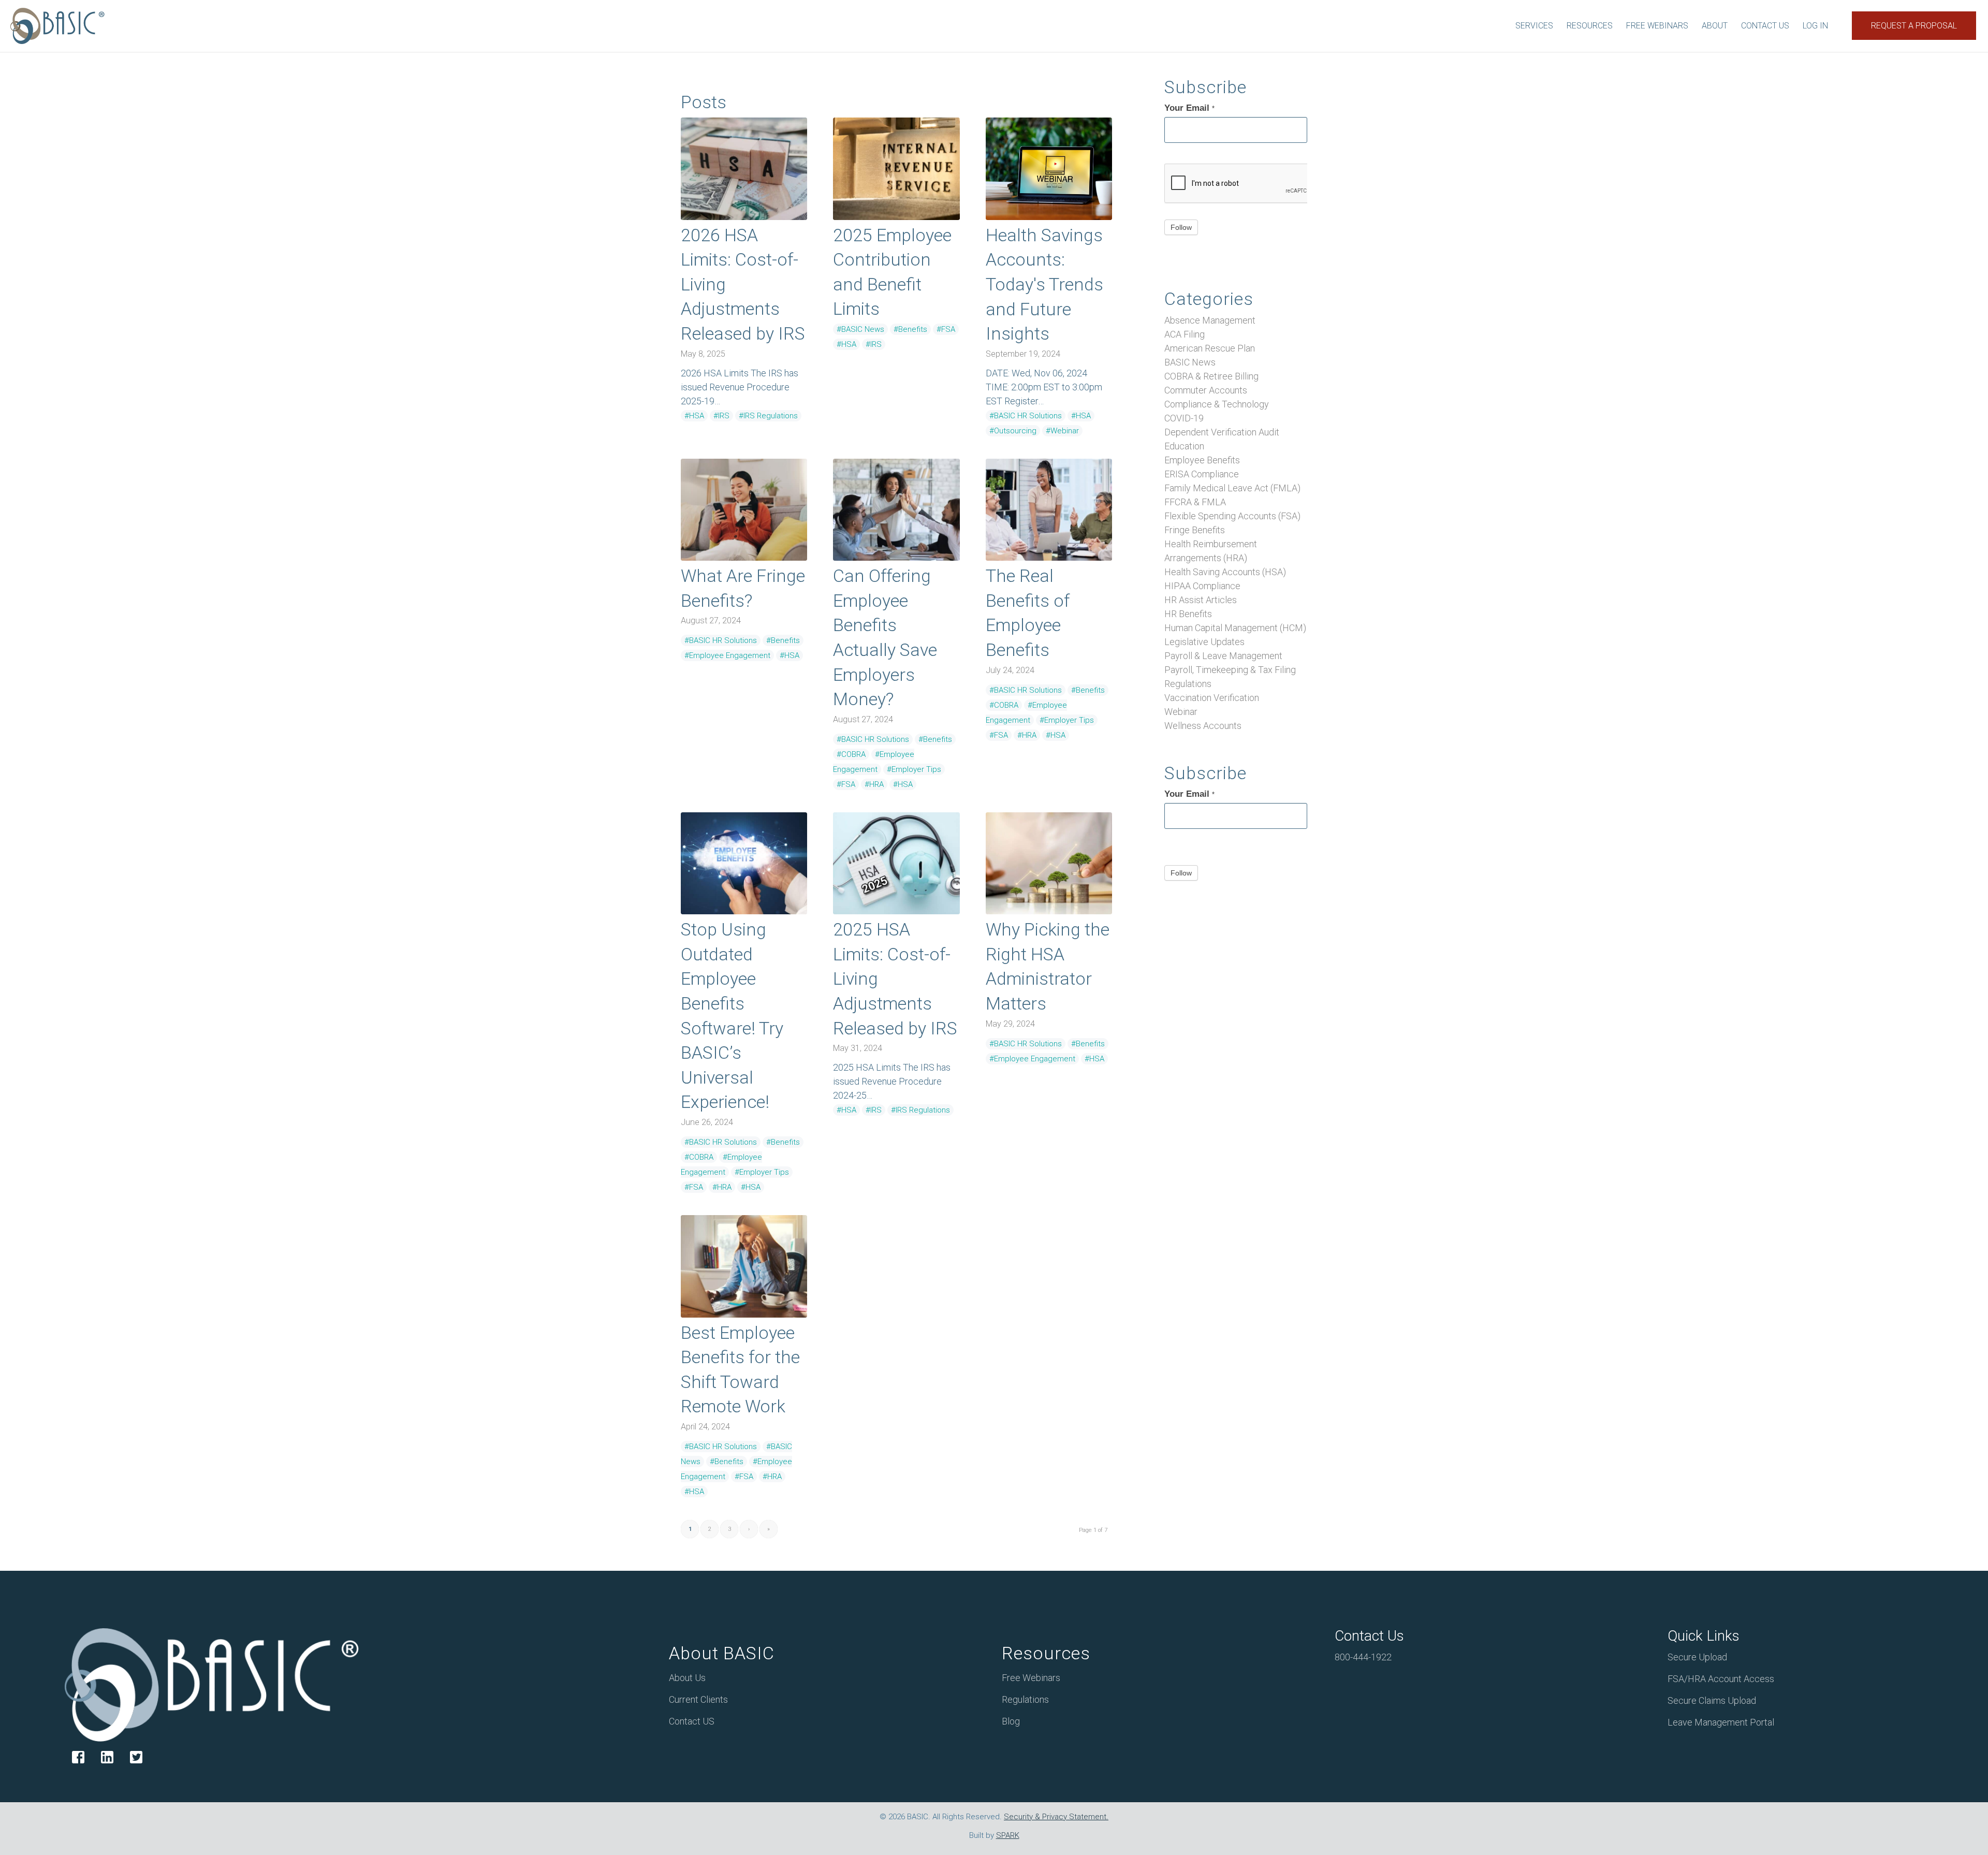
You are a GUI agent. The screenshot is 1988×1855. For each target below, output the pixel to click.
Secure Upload (1697, 1657)
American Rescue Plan (1210, 348)
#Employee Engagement (727, 655)
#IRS (721, 416)
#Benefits (910, 329)
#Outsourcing (1013, 431)
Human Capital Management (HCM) (1235, 628)
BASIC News (1190, 362)
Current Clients (698, 1699)
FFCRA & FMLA (1195, 502)
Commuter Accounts (1206, 390)
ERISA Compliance (1202, 474)
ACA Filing (1185, 334)
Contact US (692, 1721)
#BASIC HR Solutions (1026, 416)
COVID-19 (1184, 418)
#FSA (946, 329)
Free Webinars (1031, 1678)
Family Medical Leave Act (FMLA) (1232, 488)
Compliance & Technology (1217, 404)
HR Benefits (1188, 614)
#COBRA (851, 754)
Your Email (1189, 108)
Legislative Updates (1204, 642)
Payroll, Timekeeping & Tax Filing (1230, 670)
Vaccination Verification (1212, 698)
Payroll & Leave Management (1223, 656)
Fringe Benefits (1195, 530)
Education (1184, 446)
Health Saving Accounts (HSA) (1225, 572)
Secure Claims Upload (1712, 1700)
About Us (687, 1678)
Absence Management (1210, 320)
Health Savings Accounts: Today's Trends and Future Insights (1044, 284)
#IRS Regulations (768, 416)
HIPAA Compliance (1202, 586)
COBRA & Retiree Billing (1211, 376)
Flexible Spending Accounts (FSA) (1232, 516)
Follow (1181, 227)
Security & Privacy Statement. (1056, 1817)
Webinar (1181, 712)
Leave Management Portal (1721, 1722)
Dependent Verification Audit (1222, 432)
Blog (1011, 1721)
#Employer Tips (914, 769)
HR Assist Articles (1201, 600)
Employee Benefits (1202, 460)
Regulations (1188, 684)
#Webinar (1062, 431)
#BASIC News (860, 329)
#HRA (874, 784)
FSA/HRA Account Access (1721, 1679)
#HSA (694, 416)
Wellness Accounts (1203, 726)
